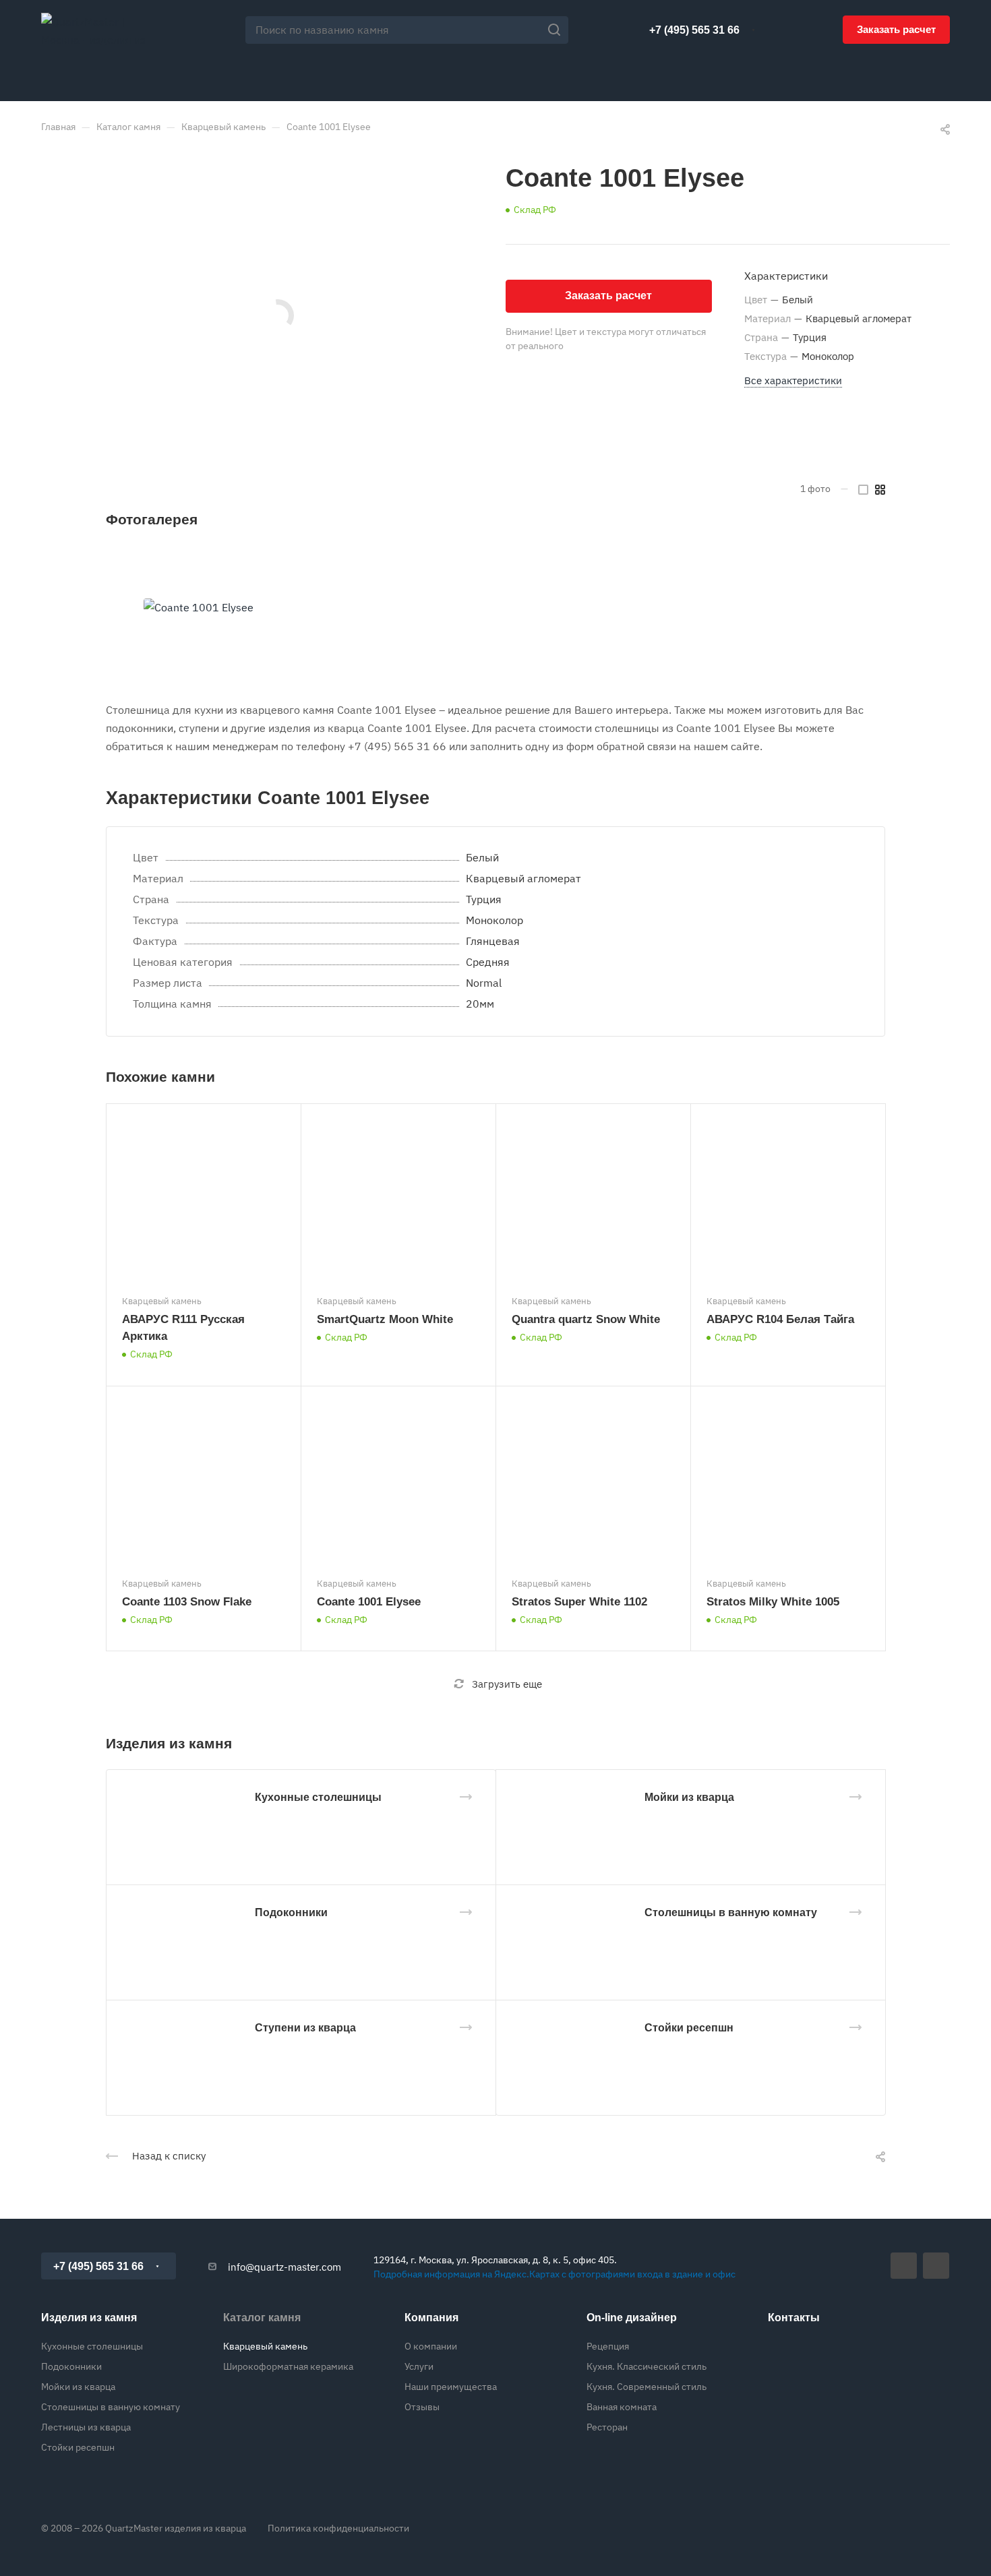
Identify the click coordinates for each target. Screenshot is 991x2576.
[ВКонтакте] (904, 2266)
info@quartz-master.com (284, 2267)
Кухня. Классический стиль (647, 2366)
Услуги (419, 2366)
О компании (431, 2346)
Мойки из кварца (689, 1797)
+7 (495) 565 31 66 (694, 30)
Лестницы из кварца (86, 2427)
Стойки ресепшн (689, 2028)
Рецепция (608, 2346)
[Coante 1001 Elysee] (198, 608)
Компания (431, 2318)
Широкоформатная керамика (288, 2366)
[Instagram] (936, 2266)
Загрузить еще (507, 1684)
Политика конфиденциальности (338, 2528)
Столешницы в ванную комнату (731, 1912)
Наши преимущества (451, 2387)
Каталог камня (262, 2318)
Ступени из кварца (305, 2028)
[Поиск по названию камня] (558, 30)
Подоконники (291, 1912)
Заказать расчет (896, 29)
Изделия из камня (89, 2318)
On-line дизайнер (632, 2318)
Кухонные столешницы (318, 1797)
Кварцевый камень (265, 2346)
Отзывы (422, 2407)
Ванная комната (622, 2407)
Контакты (794, 2318)
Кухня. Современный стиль (647, 2387)
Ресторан (607, 2427)
